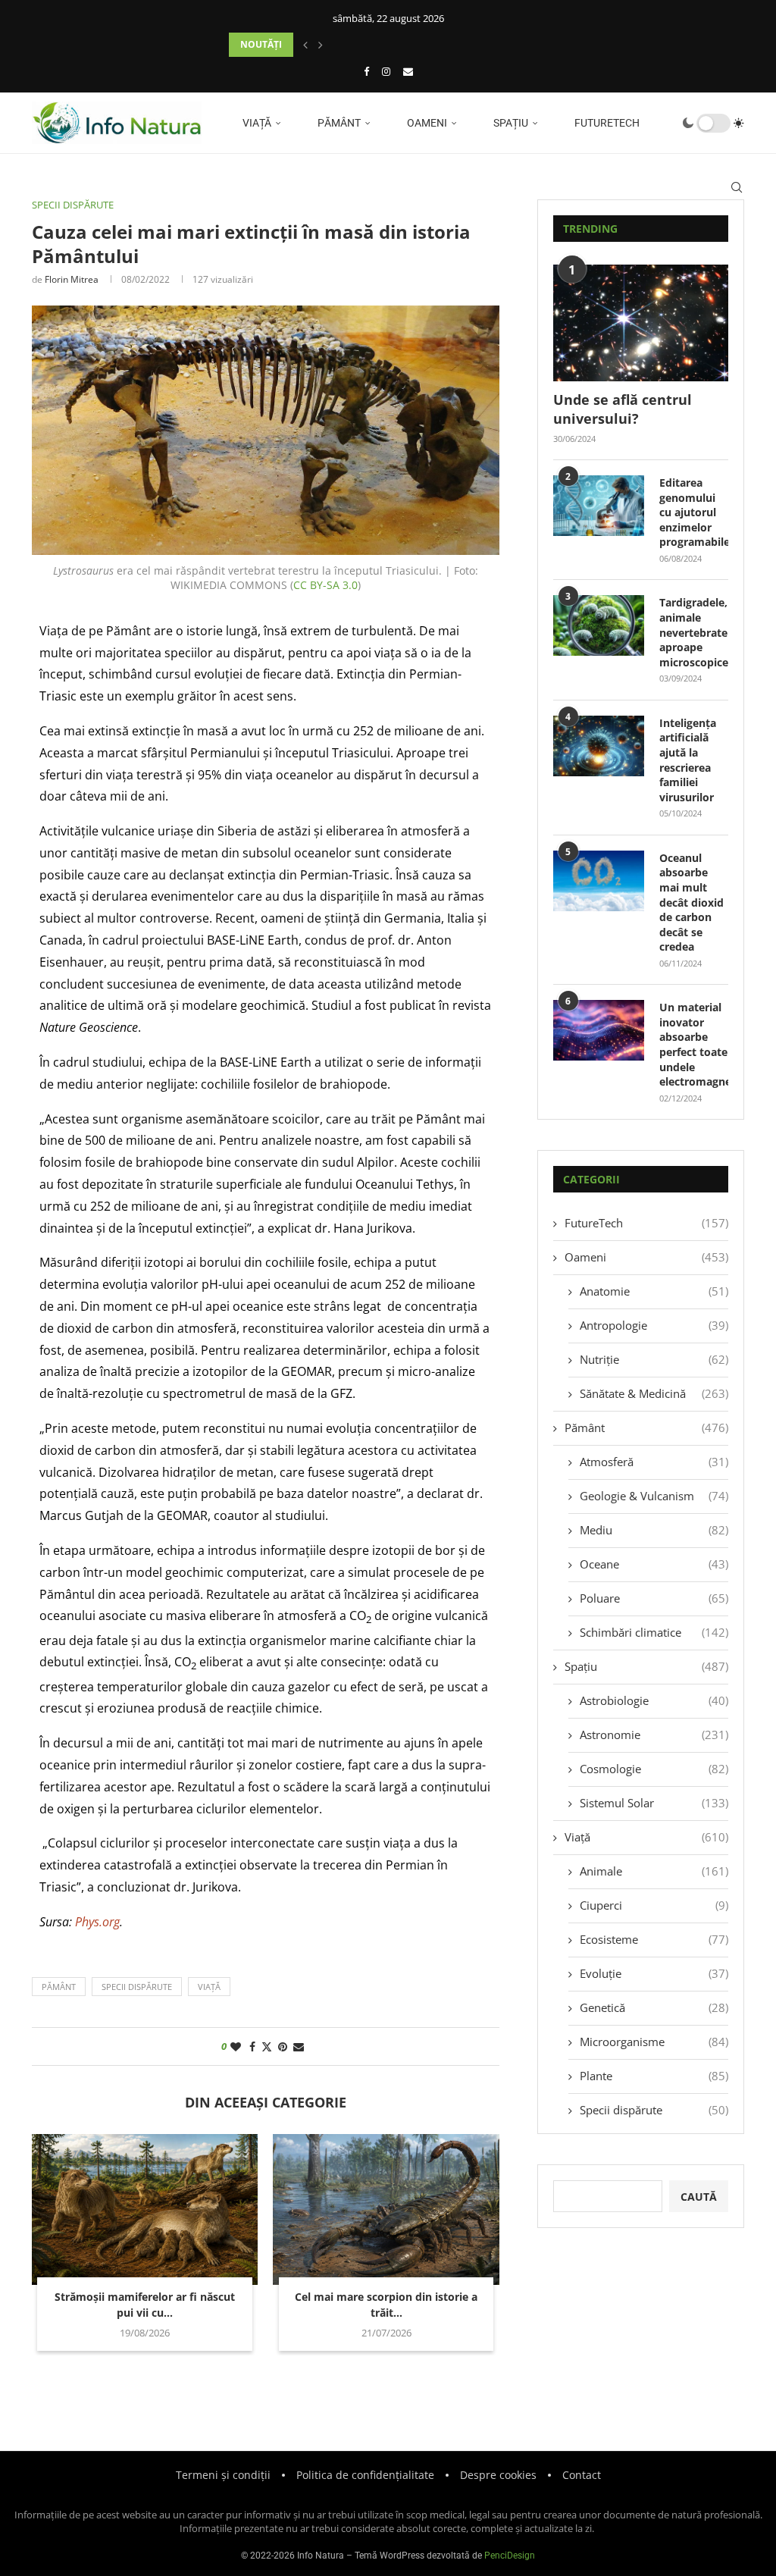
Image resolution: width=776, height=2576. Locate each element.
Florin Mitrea (72, 279)
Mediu (654, 1530)
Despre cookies (498, 2475)
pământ (59, 1987)
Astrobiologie (654, 1700)
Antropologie (654, 1325)
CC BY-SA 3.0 (325, 585)
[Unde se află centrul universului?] (641, 323)
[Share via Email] (299, 2046)
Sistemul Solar (654, 1803)
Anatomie (654, 1291)
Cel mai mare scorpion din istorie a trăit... (386, 2305)
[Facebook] (366, 71)
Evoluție (654, 1973)
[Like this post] (236, 2046)
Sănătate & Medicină (654, 1393)
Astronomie (654, 1735)
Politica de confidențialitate (365, 2475)
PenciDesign (510, 2556)
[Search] (737, 187)
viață (209, 1987)
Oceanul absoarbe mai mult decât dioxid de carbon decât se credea (692, 903)
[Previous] (305, 45)
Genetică (654, 2007)
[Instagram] (386, 71)
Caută (699, 2197)
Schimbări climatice (654, 1632)
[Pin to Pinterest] (283, 2046)
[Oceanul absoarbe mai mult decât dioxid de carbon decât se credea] (599, 881)
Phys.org (97, 1922)
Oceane (654, 1564)
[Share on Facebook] (252, 2046)
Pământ (338, 123)
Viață (256, 123)
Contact (582, 2475)
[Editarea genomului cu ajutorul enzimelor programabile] (599, 506)
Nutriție (654, 1359)
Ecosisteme (654, 1939)
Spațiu (510, 123)
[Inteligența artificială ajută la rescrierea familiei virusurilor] (599, 746)
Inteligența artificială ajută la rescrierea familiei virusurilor (688, 760)
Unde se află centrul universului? (623, 409)
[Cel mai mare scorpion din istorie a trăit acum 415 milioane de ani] (386, 2209)
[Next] (321, 45)
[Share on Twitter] (267, 2046)
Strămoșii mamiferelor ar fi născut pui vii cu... (145, 2305)
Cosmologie (654, 1769)
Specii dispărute (654, 2110)
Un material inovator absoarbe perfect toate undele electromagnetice (694, 1044)
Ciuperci (654, 1905)
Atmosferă (654, 1462)
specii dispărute (137, 1987)
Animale (654, 1871)
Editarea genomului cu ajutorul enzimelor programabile (694, 512)
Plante (654, 2076)
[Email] (408, 71)
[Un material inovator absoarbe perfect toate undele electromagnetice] (599, 1030)
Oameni (426, 123)
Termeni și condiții (223, 2475)
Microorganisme (654, 2042)
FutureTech (606, 123)
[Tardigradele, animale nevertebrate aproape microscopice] (599, 625)
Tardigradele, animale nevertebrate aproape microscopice (694, 632)
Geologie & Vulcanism (654, 1496)
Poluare (654, 1598)
